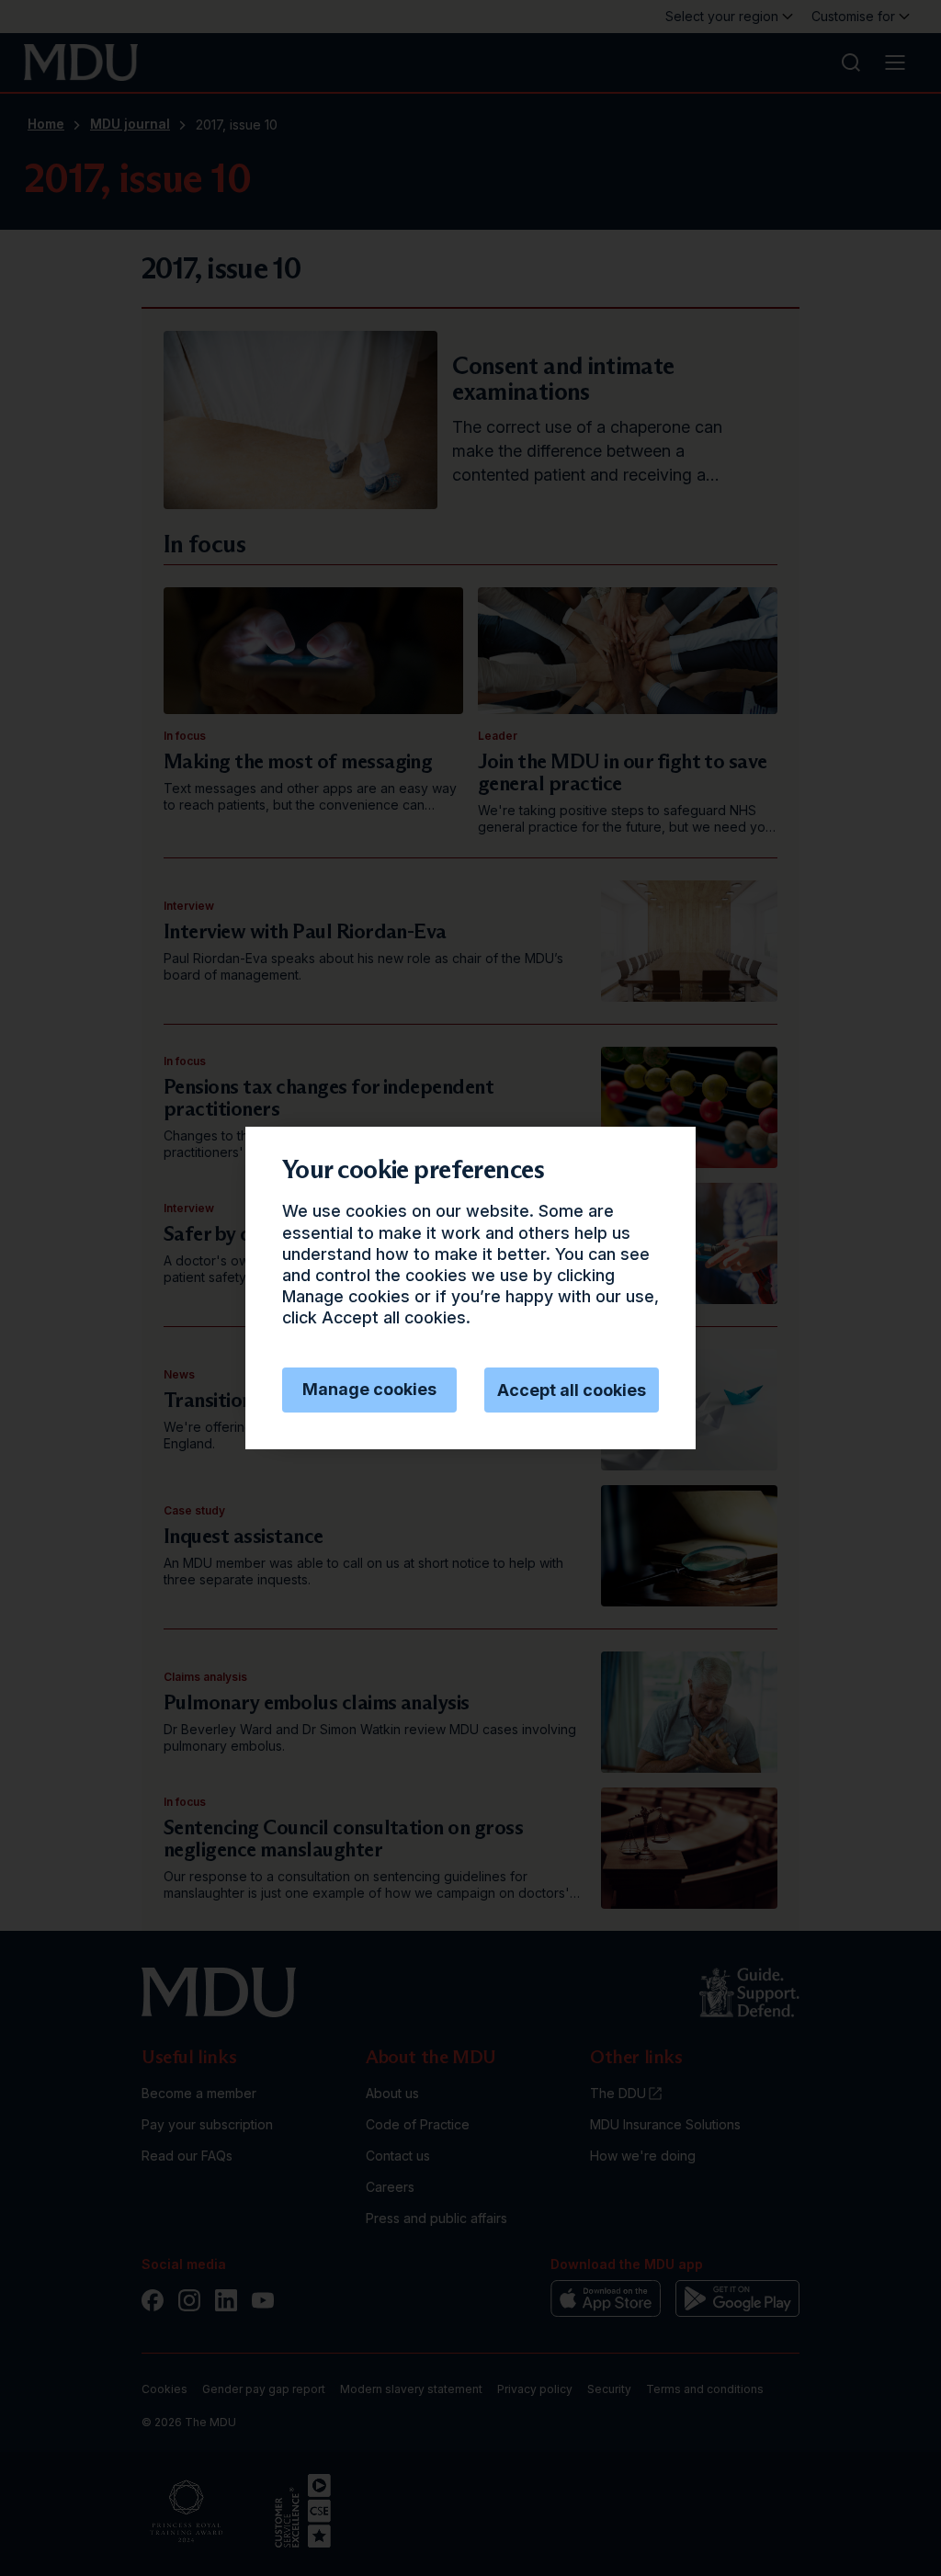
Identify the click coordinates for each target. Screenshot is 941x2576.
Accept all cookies (572, 1390)
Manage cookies (369, 1389)
